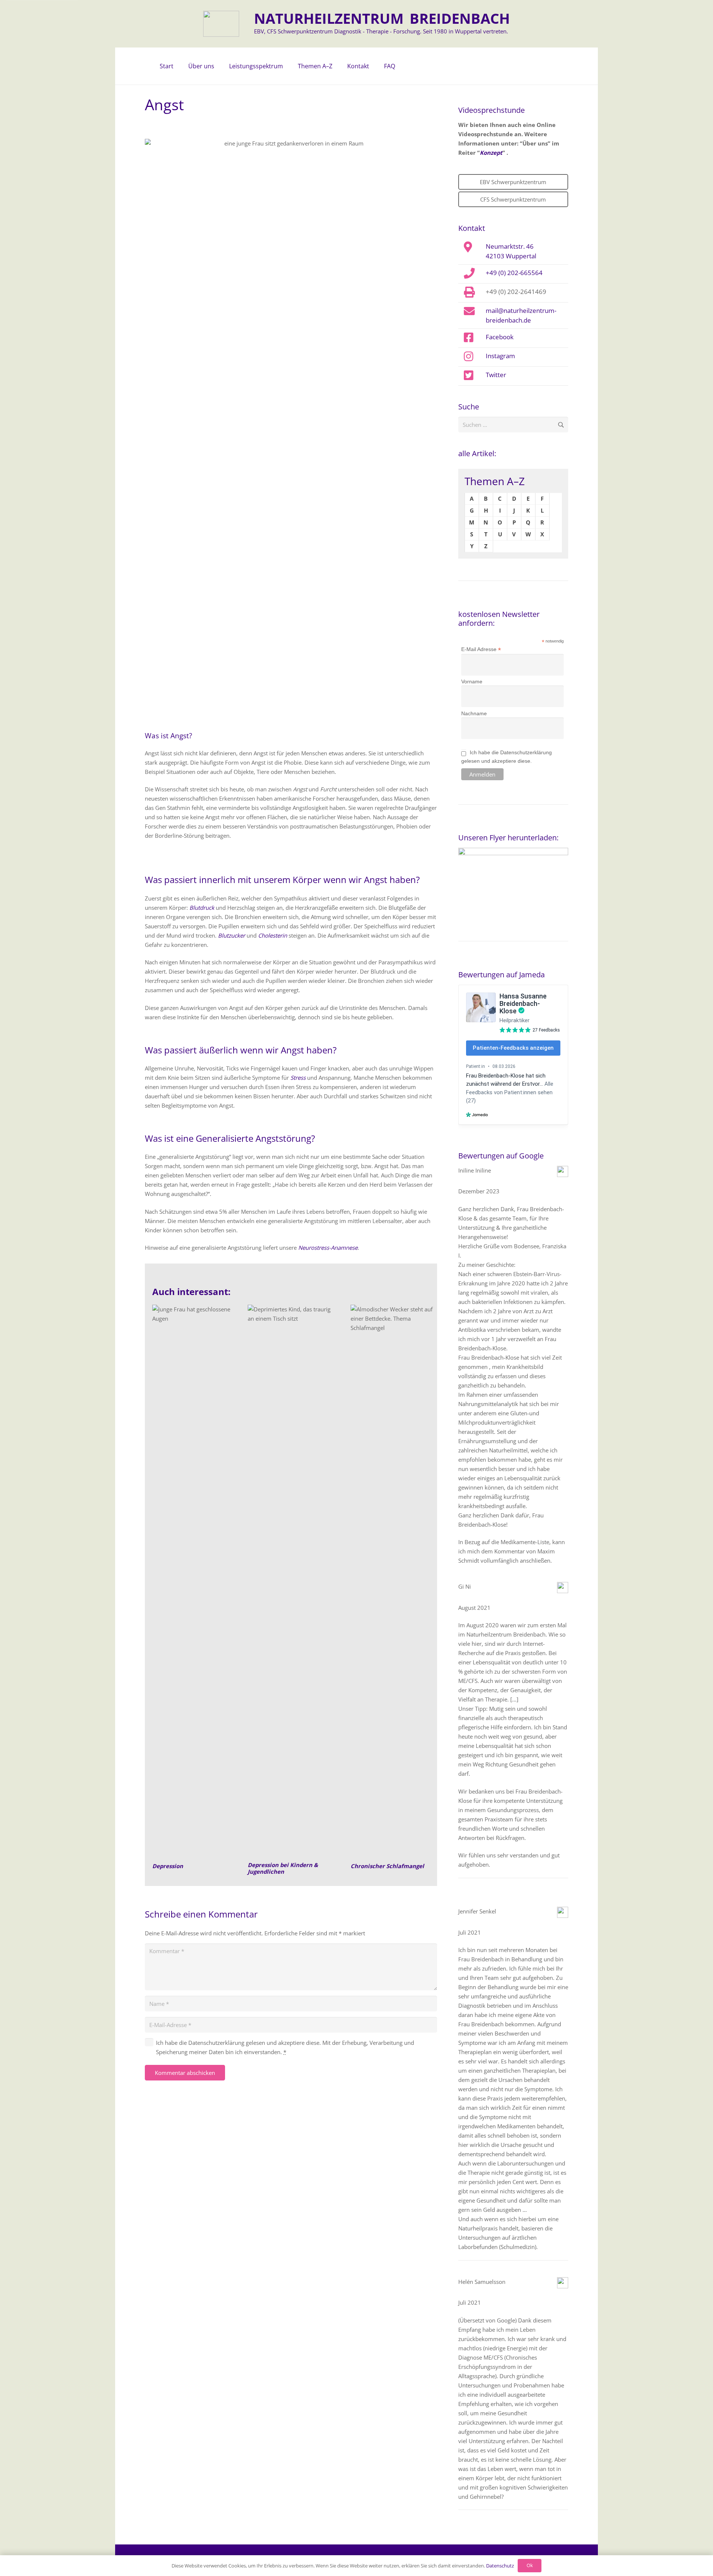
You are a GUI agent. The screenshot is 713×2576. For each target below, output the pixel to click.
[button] (218, 66)
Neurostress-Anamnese (328, 1248)
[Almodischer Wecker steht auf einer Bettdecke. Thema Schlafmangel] (394, 1583)
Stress (298, 1078)
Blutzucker (232, 935)
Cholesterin (273, 935)
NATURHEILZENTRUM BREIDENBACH (382, 18)
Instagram (500, 356)
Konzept (491, 153)
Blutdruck (202, 908)
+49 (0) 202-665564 (514, 272)
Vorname (472, 681)
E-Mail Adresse (481, 649)
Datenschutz (500, 2566)
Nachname (474, 713)
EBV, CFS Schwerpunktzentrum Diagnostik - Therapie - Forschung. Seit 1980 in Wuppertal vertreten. (381, 31)
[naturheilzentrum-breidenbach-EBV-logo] (221, 24)
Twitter (496, 375)
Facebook (500, 337)
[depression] (192, 1583)
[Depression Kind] (291, 1583)
